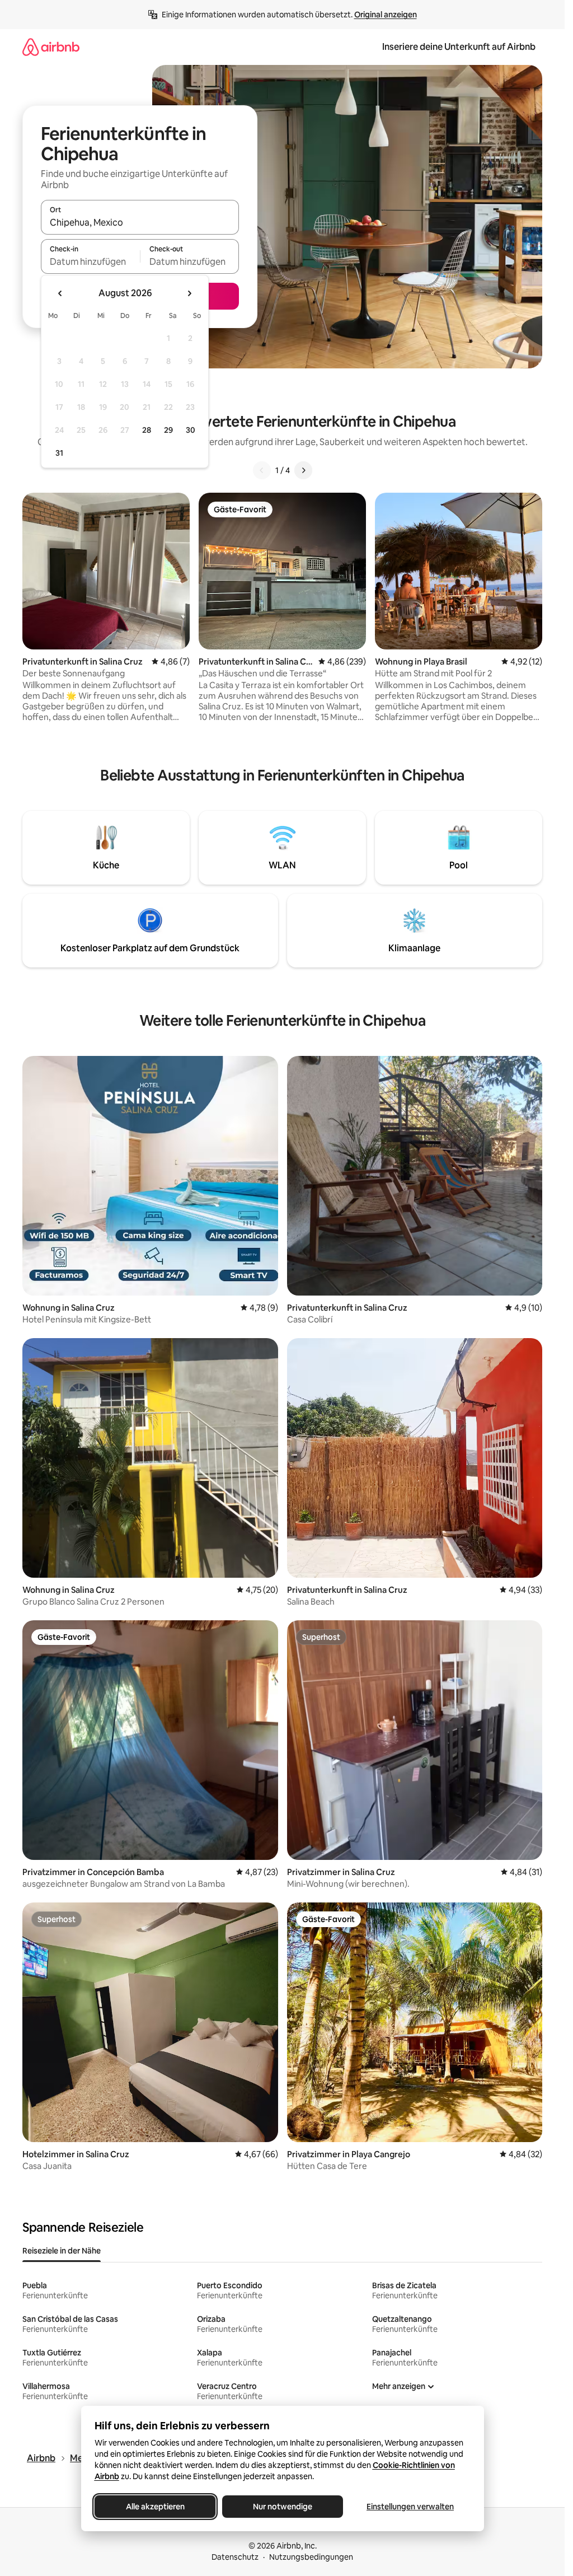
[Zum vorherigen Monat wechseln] (60, 293)
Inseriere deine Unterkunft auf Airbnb (459, 47)
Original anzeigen (386, 15)
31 (59, 453)
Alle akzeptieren (155, 2507)
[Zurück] (262, 470)
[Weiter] (303, 470)
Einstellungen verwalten (410, 2507)
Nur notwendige (283, 2507)
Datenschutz (235, 2557)
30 (191, 430)
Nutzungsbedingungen (311, 2557)
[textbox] (90, 261)
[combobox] (140, 222)
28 (147, 430)
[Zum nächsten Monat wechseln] (189, 293)
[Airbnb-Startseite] (51, 47)
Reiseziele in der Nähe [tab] (62, 2251)
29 (168, 430)
